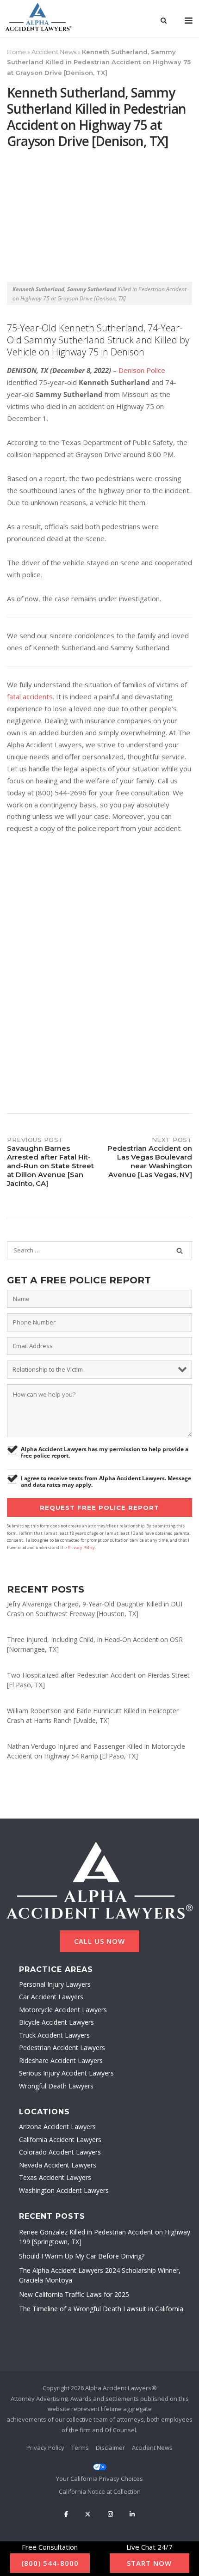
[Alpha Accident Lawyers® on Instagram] (110, 2514)
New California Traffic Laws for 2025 (74, 2294)
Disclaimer (110, 2448)
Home (16, 52)
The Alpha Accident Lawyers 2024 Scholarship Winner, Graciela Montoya (100, 2275)
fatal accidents (30, 696)
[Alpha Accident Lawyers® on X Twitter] (88, 2514)
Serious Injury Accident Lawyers (66, 2073)
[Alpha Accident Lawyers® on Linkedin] (132, 2514)
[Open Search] (164, 21)
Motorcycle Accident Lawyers (63, 2010)
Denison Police (142, 370)
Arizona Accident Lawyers (57, 2127)
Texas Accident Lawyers (55, 2177)
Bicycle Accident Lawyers (56, 2022)
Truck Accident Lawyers (54, 2035)
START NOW (149, 2563)
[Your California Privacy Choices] (99, 2472)
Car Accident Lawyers (51, 1997)
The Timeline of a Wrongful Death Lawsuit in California (101, 2309)
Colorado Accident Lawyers (60, 2152)
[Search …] (180, 1251)
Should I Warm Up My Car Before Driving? (82, 2256)
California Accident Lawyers (60, 2140)
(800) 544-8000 (50, 2563)
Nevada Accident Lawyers (58, 2165)
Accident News (54, 52)
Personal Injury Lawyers (55, 1984)
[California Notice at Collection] (99, 2492)
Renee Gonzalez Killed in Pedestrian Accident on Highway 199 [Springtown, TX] (105, 2237)
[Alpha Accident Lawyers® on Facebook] (66, 2514)
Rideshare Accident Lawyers (61, 2060)
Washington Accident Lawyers (64, 2190)
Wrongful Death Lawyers (56, 2086)
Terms (80, 2448)
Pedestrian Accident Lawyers (62, 2048)
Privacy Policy (81, 1547)
